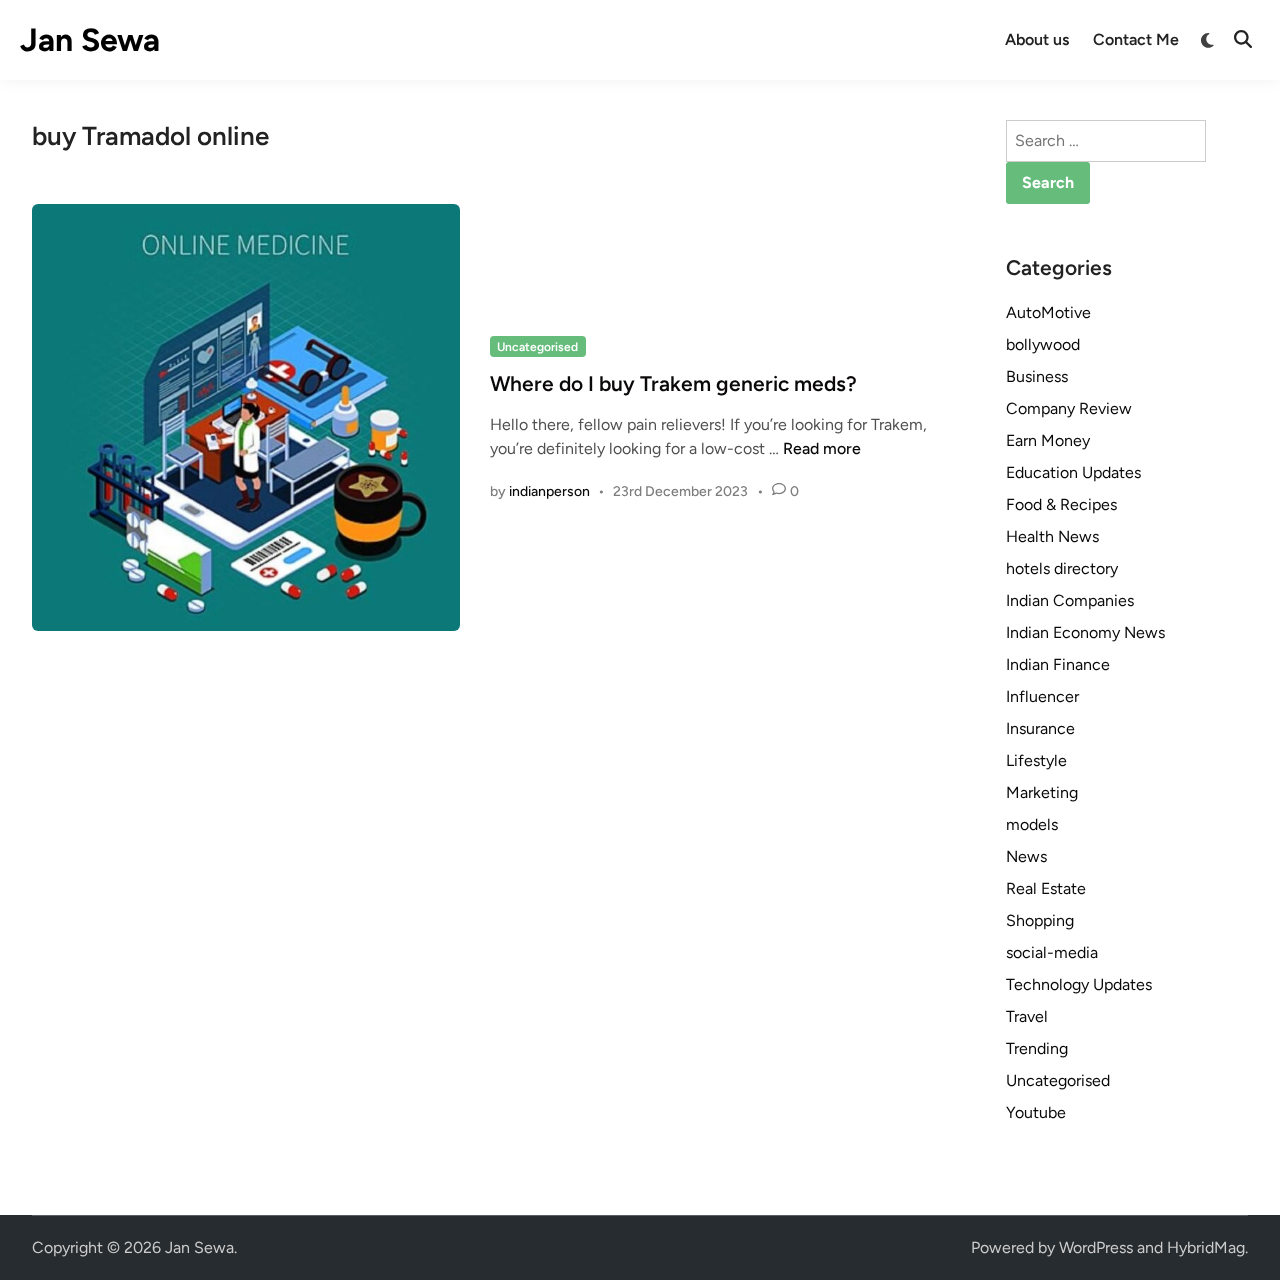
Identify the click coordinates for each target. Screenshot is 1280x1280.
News (1026, 856)
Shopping (1040, 920)
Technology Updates (1079, 984)
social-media (1052, 952)
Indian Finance (1058, 664)
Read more (822, 448)
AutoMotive (1048, 312)
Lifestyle (1036, 760)
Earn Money (1048, 440)
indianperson (549, 491)
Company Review (1069, 408)
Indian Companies (1070, 600)
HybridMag (1206, 1247)
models (1032, 824)
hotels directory (1062, 568)
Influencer (1042, 696)
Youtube (1036, 1112)
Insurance (1040, 728)
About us (1037, 39)
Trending (1037, 1048)
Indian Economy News (1085, 632)
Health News (1052, 536)
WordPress (1096, 1247)
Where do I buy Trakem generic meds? (673, 383)
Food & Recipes (1061, 504)
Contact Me (1136, 39)
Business (1037, 376)
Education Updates (1073, 472)
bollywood (1043, 344)
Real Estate (1046, 888)
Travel (1027, 1016)
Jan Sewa (90, 40)
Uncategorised (537, 347)
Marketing (1042, 792)
